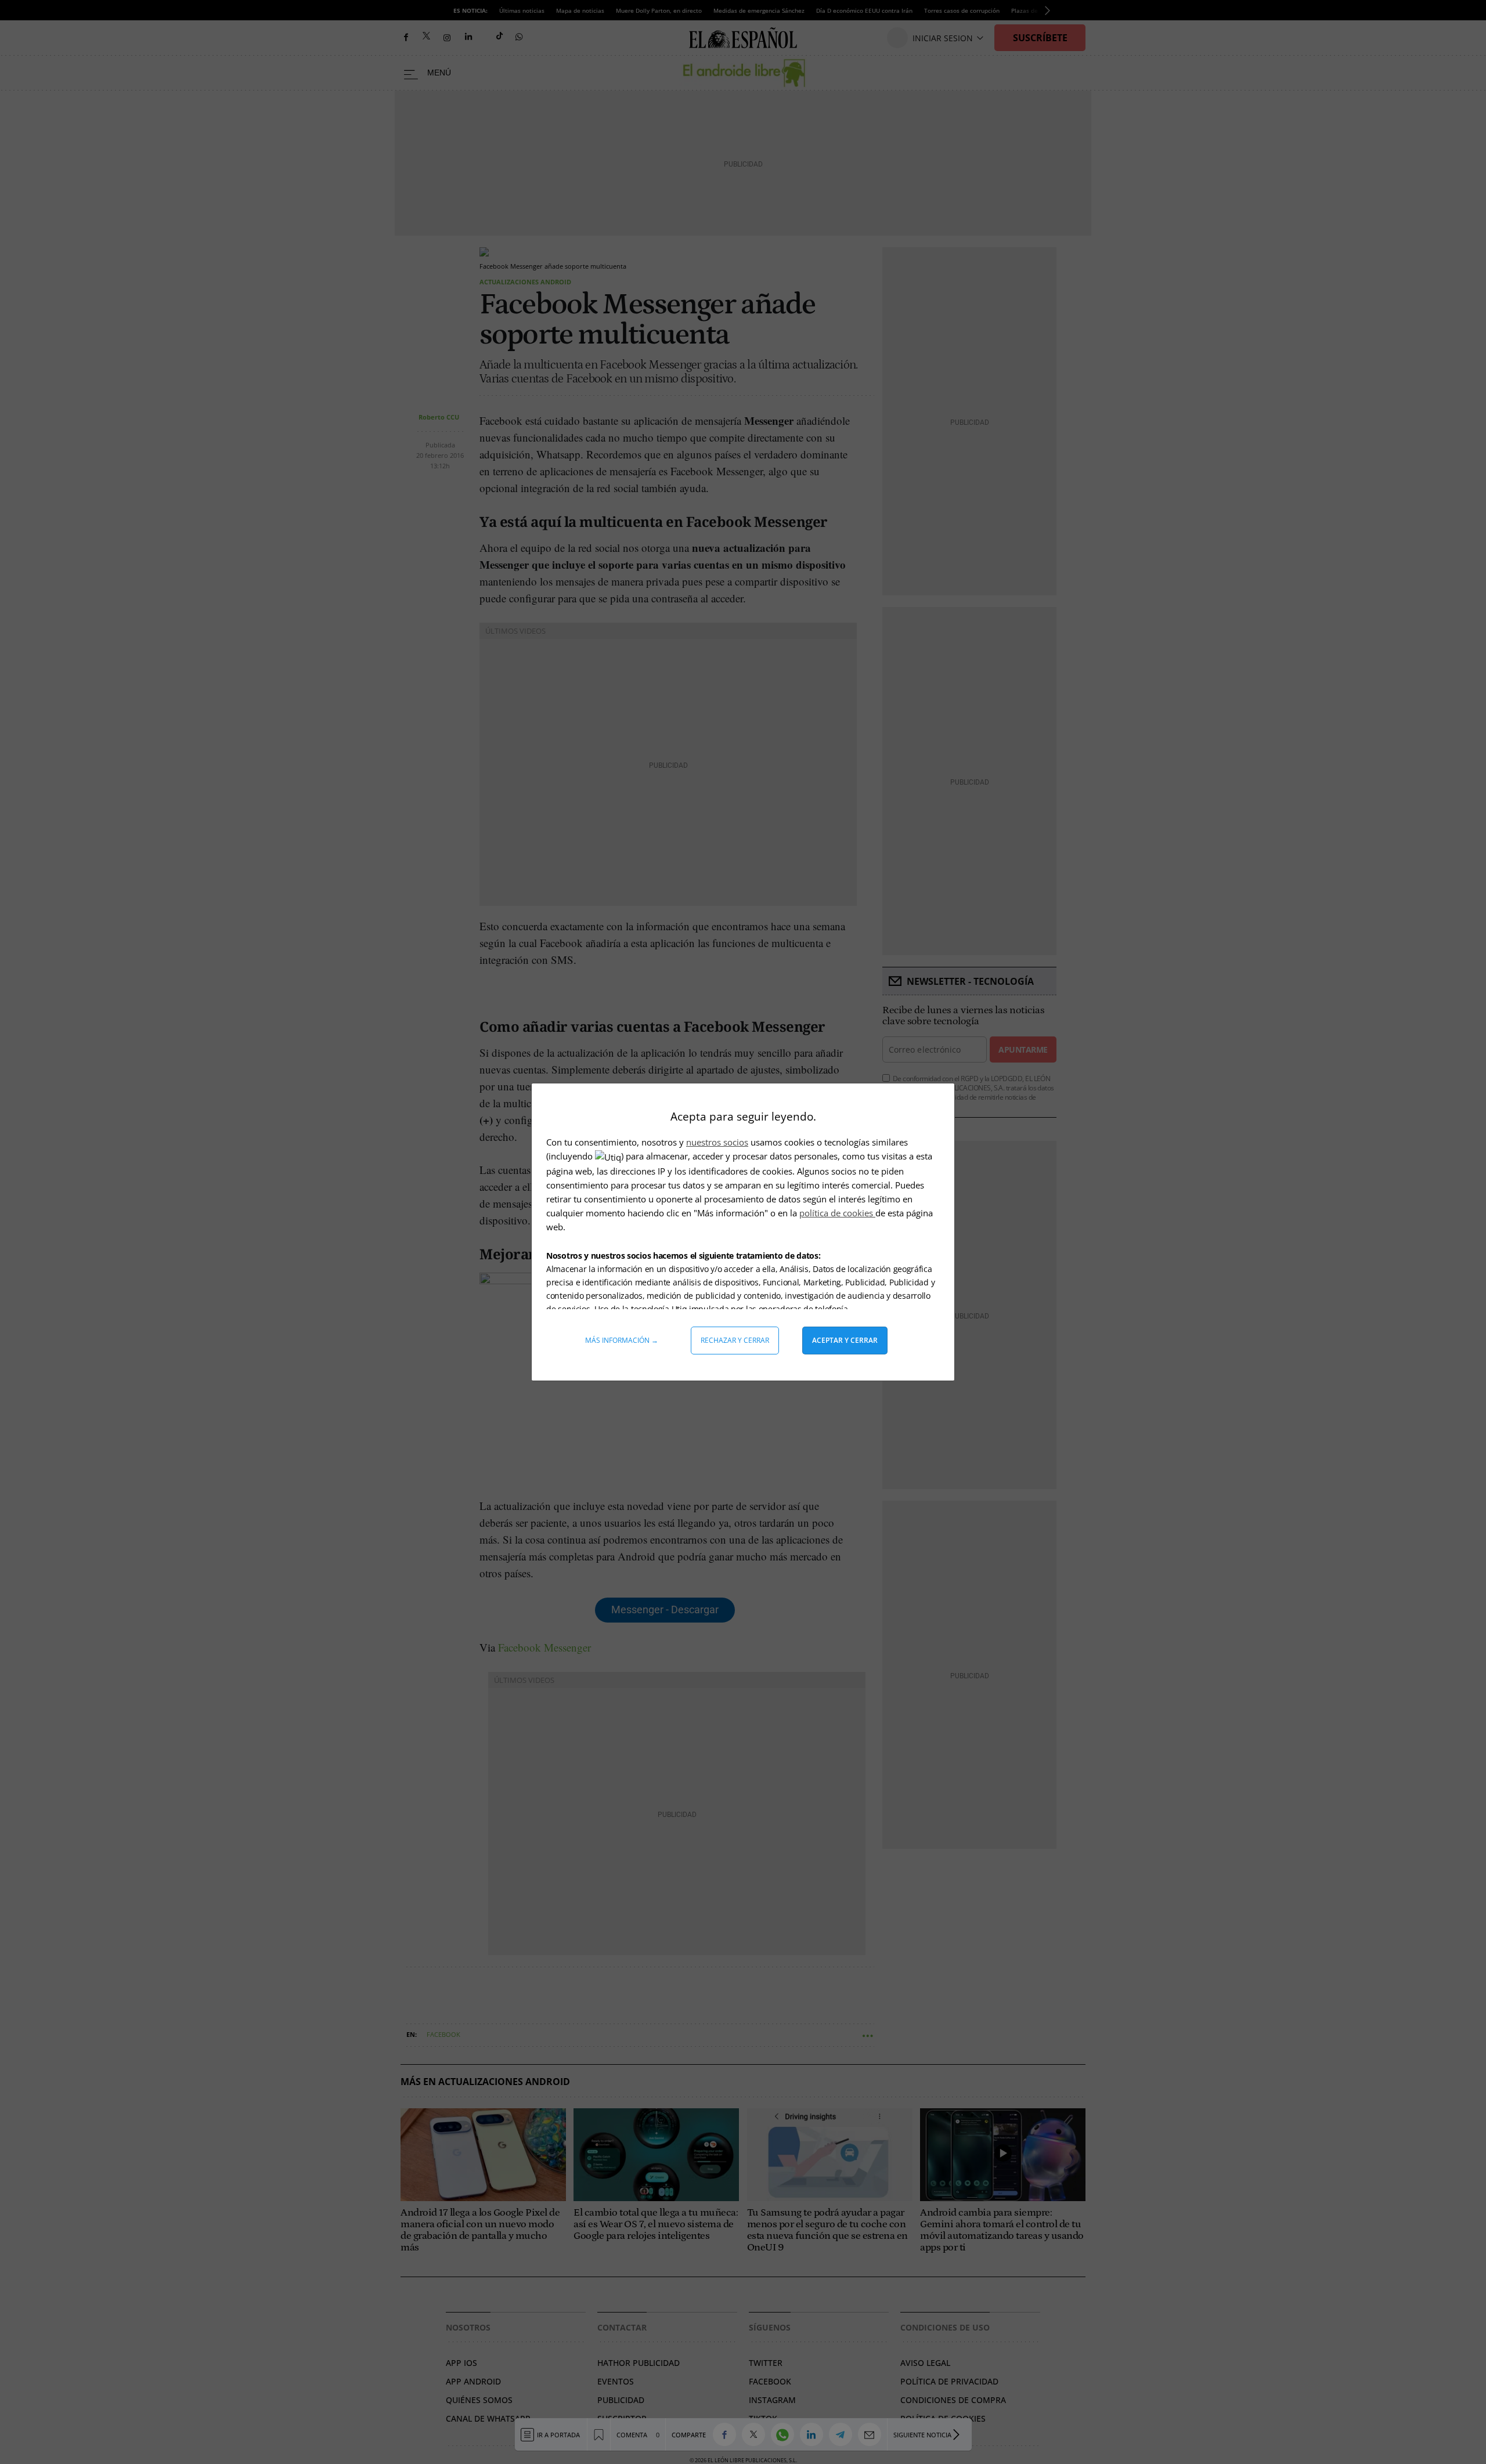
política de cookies (837, 1213)
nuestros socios (717, 1142)
